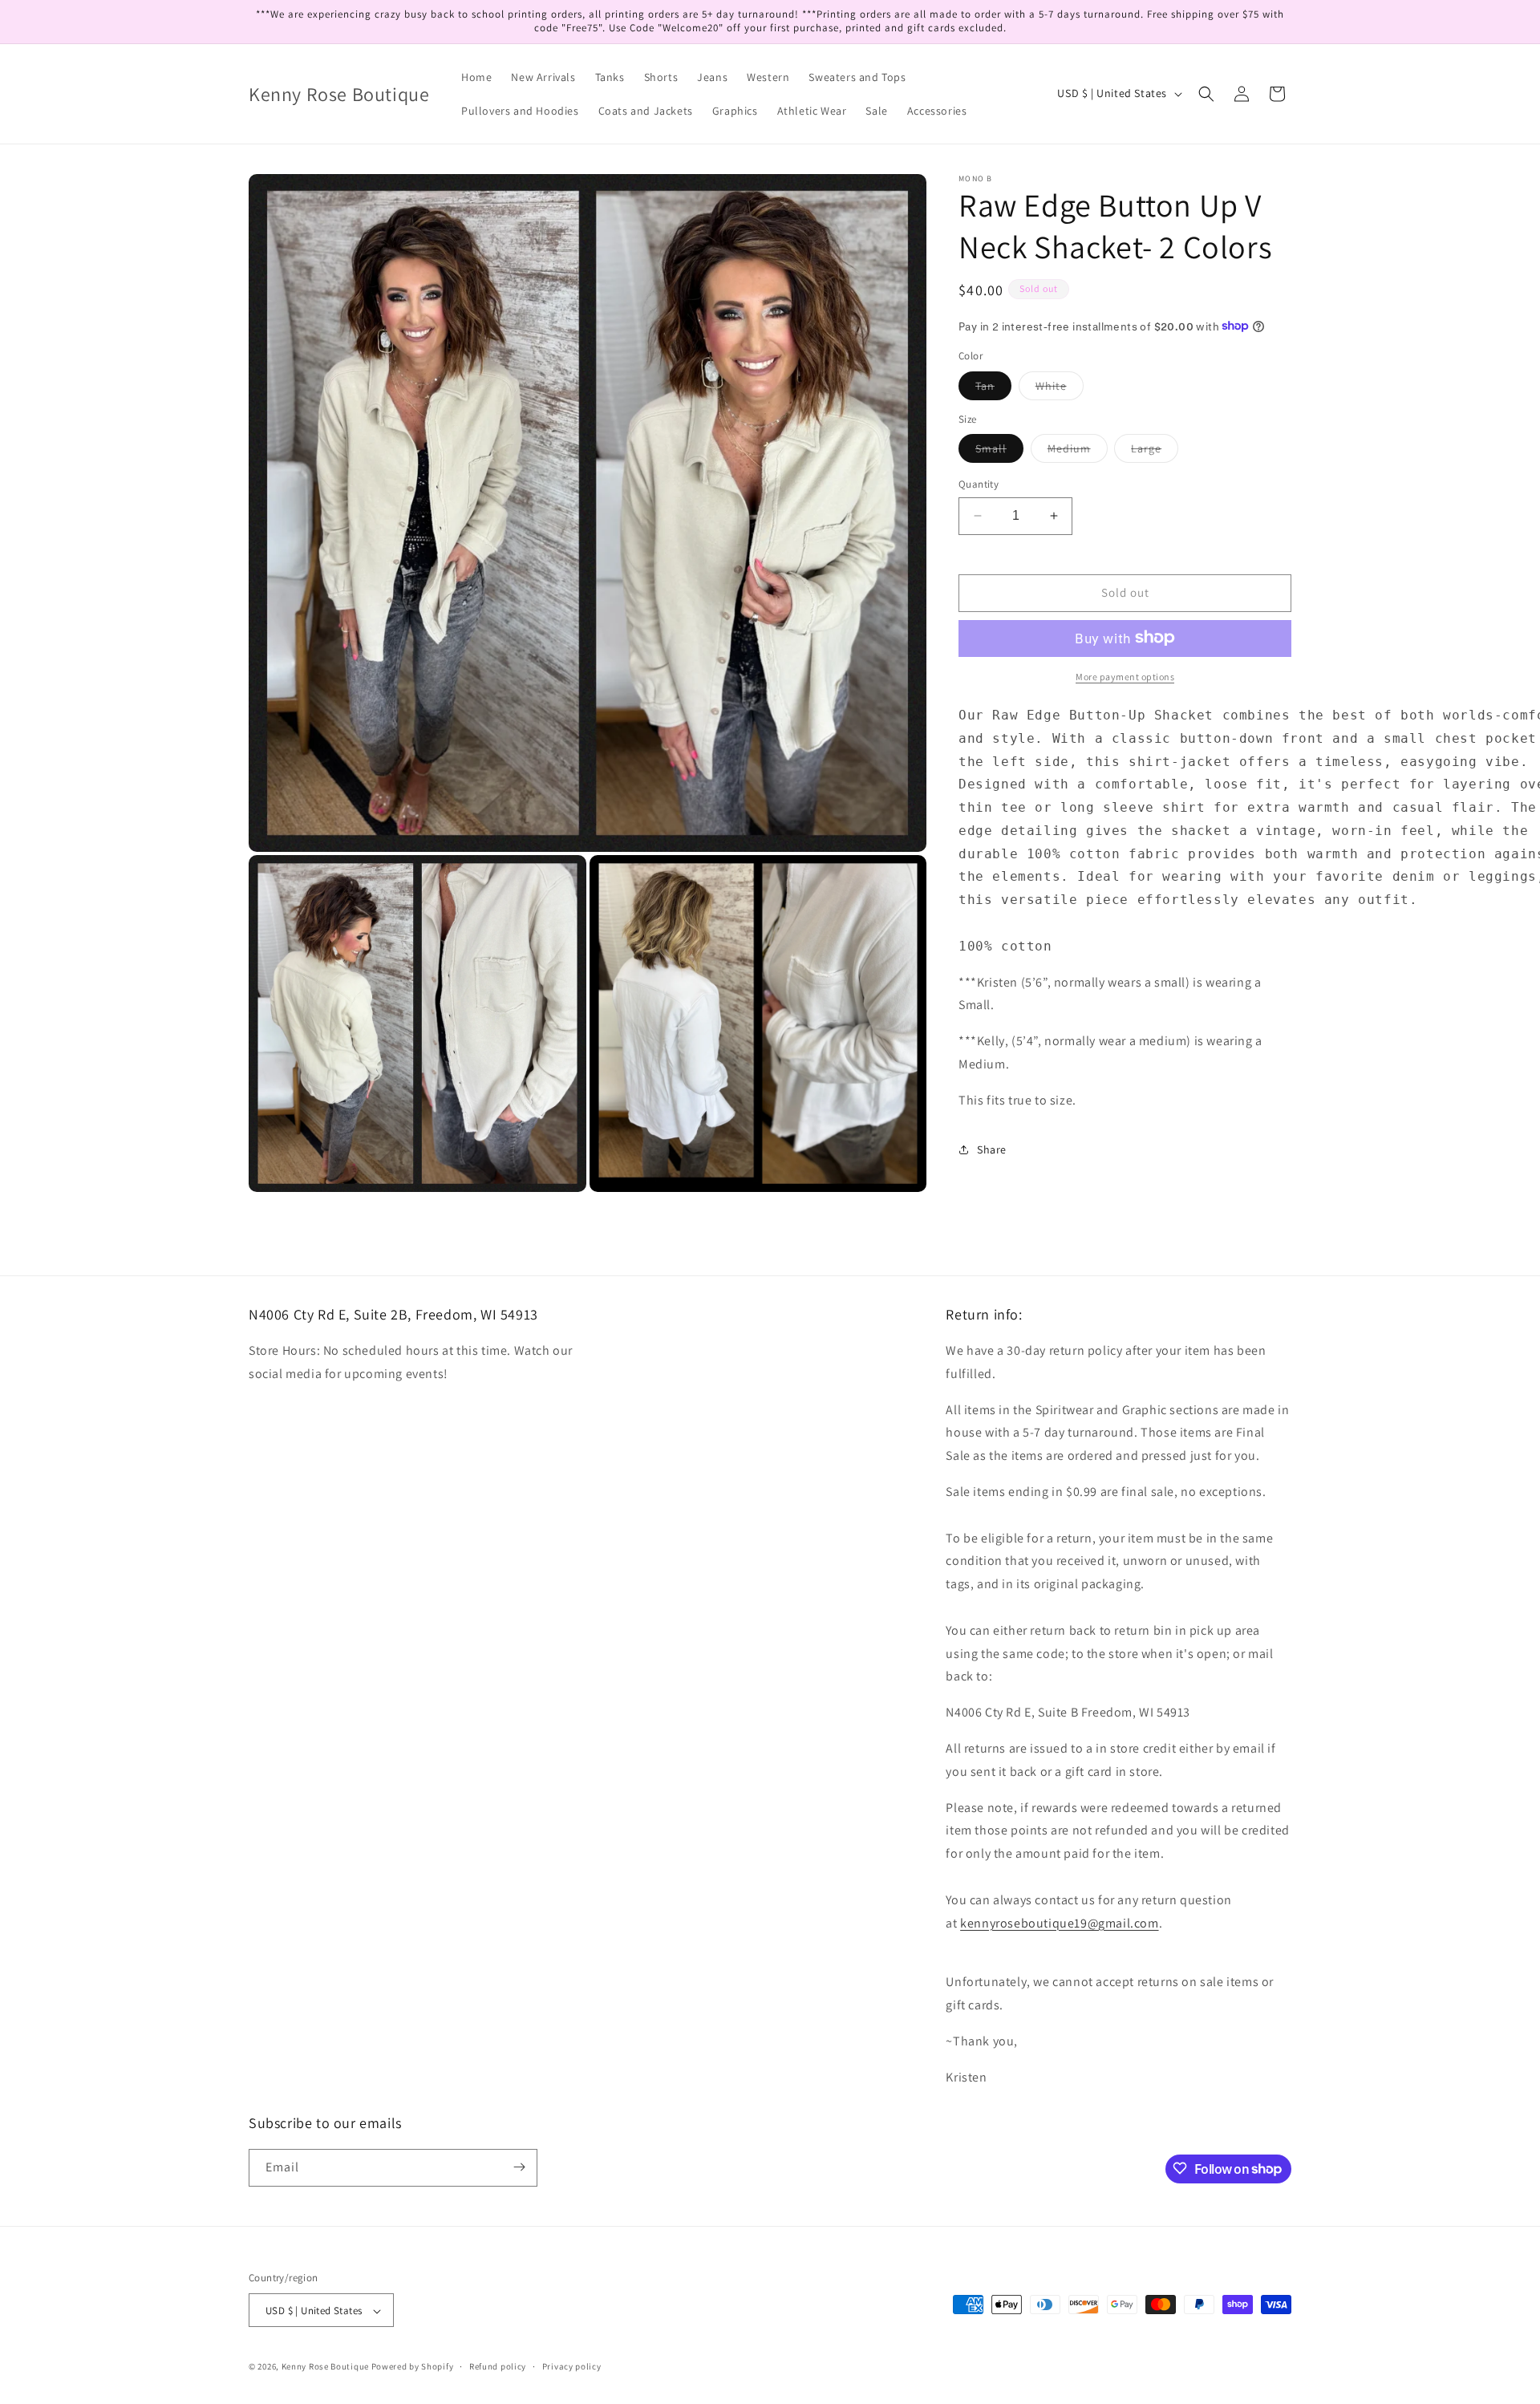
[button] (1206, 94)
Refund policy (498, 2366)
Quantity (979, 484)
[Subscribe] (519, 2167)
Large (1155, 452)
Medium (1078, 452)
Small (999, 452)
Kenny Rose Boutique (325, 2367)
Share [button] (992, 1149)
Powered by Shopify (413, 2367)
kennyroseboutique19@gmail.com (1059, 1923)
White (1060, 388)
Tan (993, 388)
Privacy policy (572, 2366)
